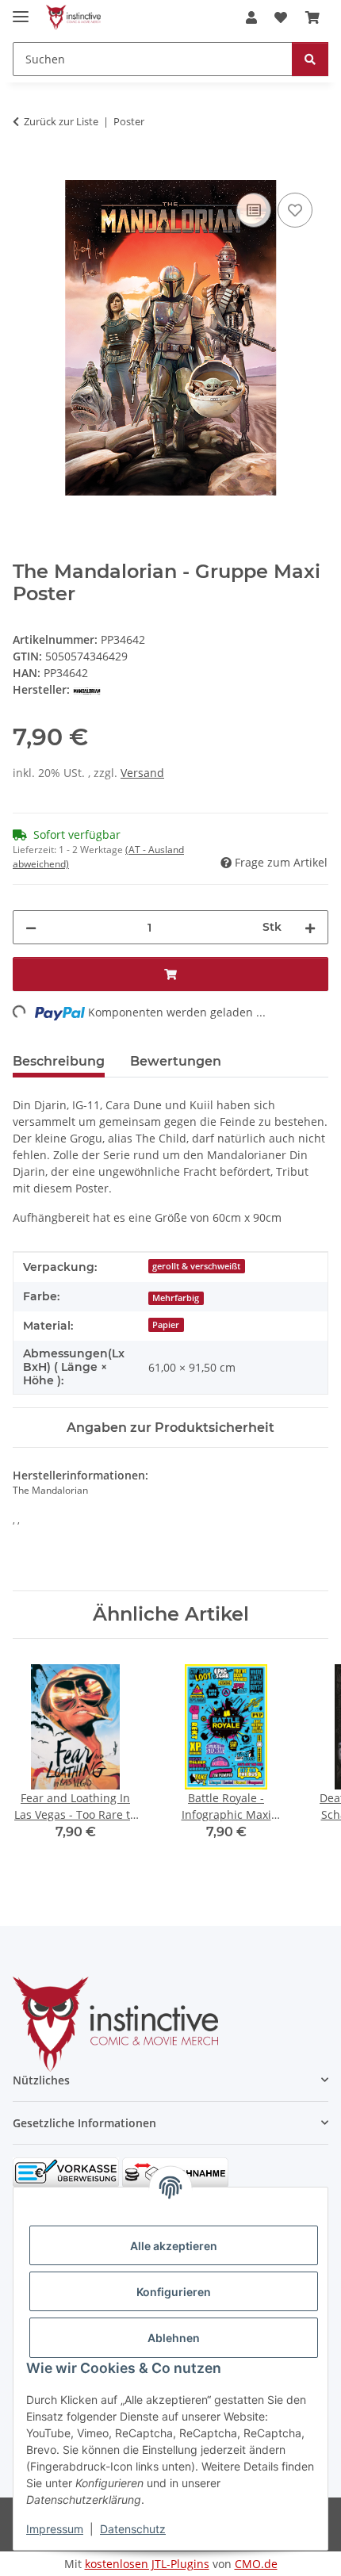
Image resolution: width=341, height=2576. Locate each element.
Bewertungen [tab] (176, 1061)
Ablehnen (174, 2338)
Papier (166, 1325)
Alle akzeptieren (174, 2246)
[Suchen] (310, 59)
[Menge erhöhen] (310, 927)
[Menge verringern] (31, 927)
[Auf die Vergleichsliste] (254, 210)
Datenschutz (133, 2529)
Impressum (55, 2529)
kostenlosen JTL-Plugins (147, 2564)
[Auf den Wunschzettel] (295, 210)
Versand (142, 773)
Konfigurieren (174, 2292)
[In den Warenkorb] (25, 171)
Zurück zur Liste (61, 121)
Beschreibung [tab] (59, 1061)
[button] (251, 17)
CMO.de (256, 2564)
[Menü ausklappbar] (21, 10)
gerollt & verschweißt (196, 1266)
